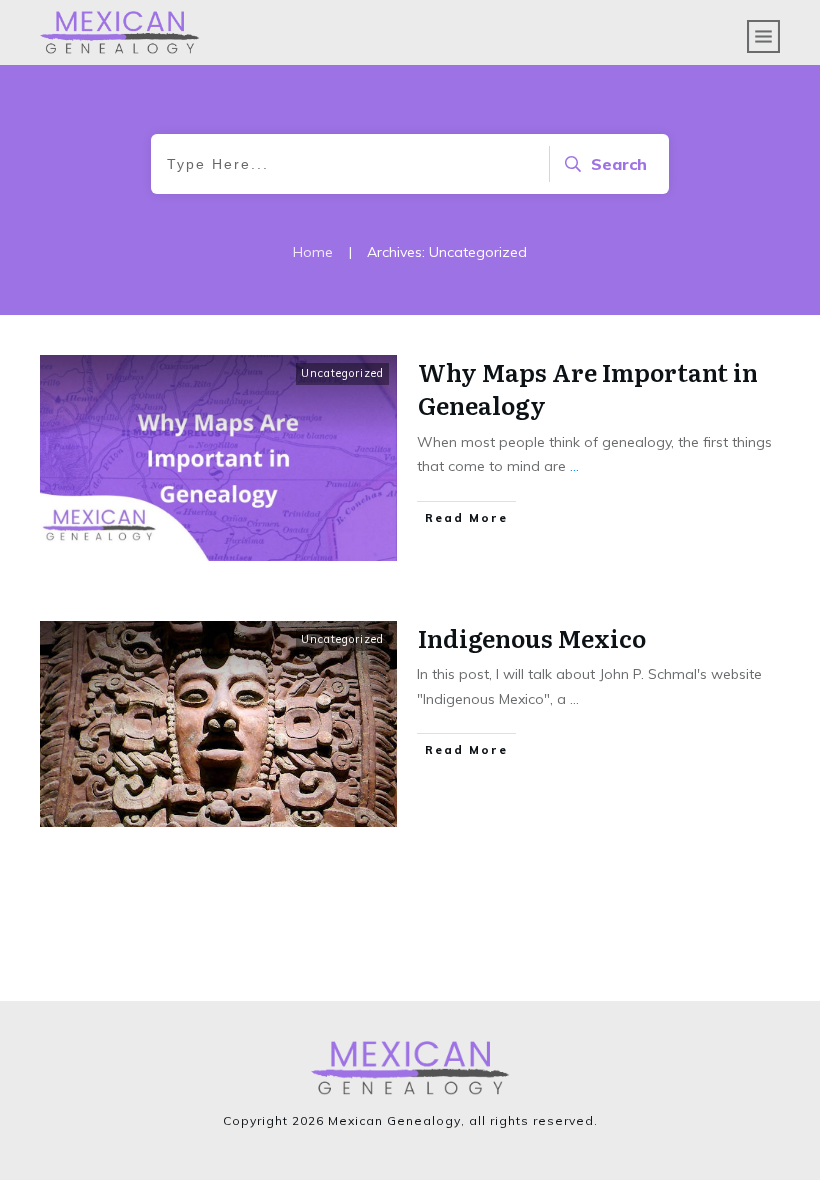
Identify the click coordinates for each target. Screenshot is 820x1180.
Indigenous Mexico (532, 637)
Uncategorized (342, 373)
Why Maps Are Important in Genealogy (588, 388)
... (574, 466)
